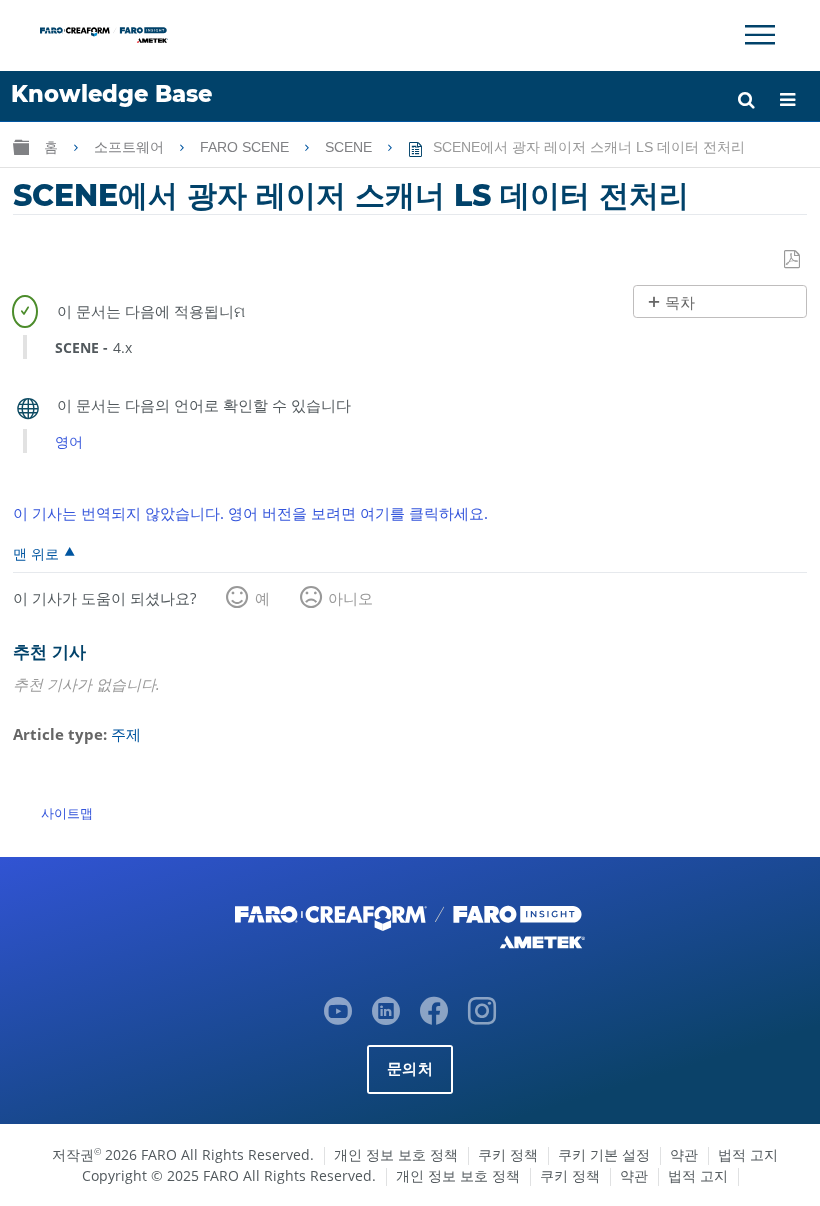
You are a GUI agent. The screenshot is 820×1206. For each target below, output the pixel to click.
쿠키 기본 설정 (604, 1154)
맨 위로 (36, 553)
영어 (69, 441)
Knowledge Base (111, 94)
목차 (680, 302)
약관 (684, 1154)
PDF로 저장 (793, 260)
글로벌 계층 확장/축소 (21, 146)
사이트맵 (67, 813)
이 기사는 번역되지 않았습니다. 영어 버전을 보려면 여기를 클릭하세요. (250, 513)
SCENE (350, 147)
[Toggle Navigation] (760, 35)
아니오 (350, 598)
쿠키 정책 (508, 1154)
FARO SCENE (246, 147)
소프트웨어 (131, 147)
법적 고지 (748, 1154)
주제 (126, 734)
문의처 (410, 1068)
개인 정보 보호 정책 (396, 1154)
